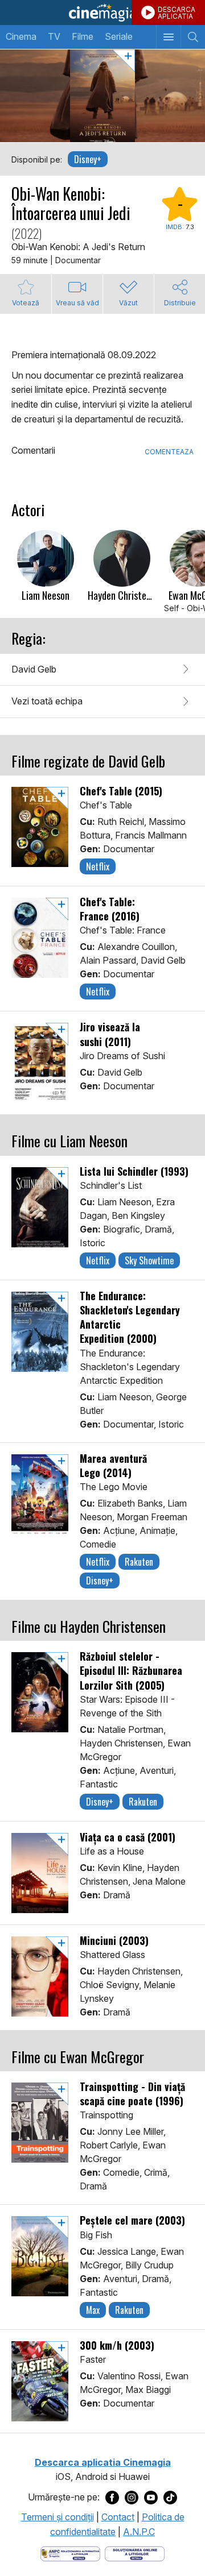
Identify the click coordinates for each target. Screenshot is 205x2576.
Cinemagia (102, 13)
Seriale (119, 36)
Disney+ (88, 159)
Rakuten (139, 1562)
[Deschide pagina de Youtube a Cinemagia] (151, 2498)
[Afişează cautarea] (193, 37)
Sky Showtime (149, 1260)
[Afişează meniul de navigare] (168, 37)
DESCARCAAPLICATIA (177, 13)
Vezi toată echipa (47, 701)
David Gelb (34, 669)
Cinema (21, 36)
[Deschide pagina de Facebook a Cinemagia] (112, 2498)
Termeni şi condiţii (58, 2517)
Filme (83, 36)
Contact (118, 2517)
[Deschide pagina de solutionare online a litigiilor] (135, 2553)
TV (54, 36)
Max (93, 2310)
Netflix (98, 866)
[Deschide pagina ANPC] (70, 2553)
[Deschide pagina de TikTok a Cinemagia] (170, 2498)
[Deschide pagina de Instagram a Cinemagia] (132, 2498)
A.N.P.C (139, 2532)
